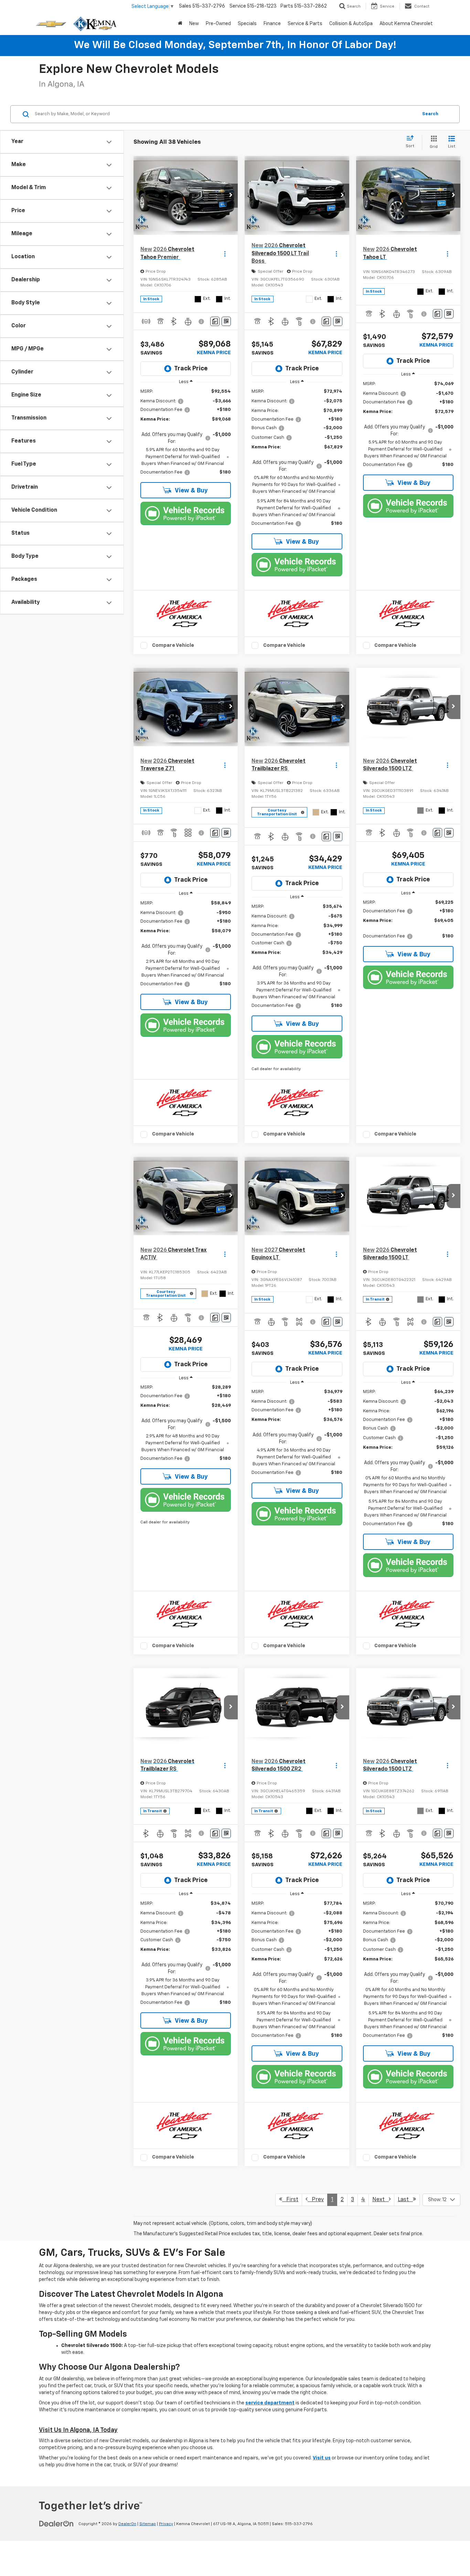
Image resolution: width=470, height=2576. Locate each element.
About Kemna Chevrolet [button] (406, 24)
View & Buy (191, 491)
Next (381, 2200)
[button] (231, 196)
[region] (186, 432)
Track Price (191, 369)
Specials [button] (247, 24)
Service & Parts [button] (305, 24)
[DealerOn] (56, 2524)
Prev (316, 2200)
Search (430, 114)
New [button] (194, 24)
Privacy (166, 2524)
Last (405, 2200)
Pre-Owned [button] (218, 24)
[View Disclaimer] (202, 322)
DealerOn (127, 2524)
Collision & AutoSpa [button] (351, 24)
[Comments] (215, 321)
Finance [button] (272, 24)
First (290, 2200)
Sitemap (148, 2524)
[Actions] (225, 254)
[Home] (180, 24)
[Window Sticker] (226, 321)
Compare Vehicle (173, 645)
